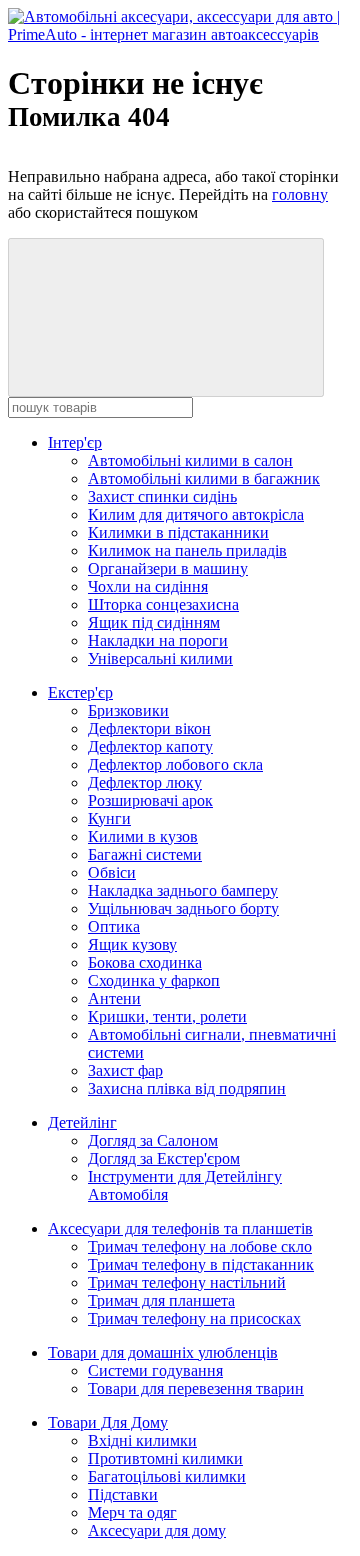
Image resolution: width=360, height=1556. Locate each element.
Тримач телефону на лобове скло (200, 1246)
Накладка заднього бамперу (183, 890)
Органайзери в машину (168, 568)
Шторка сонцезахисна (163, 604)
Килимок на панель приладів (187, 550)
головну (300, 194)
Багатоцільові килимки (167, 1476)
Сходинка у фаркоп (154, 980)
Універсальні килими (160, 658)
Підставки (123, 1494)
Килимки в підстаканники (178, 532)
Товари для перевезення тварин (196, 1388)
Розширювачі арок (150, 800)
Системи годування (155, 1370)
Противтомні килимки (165, 1458)
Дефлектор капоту (150, 746)
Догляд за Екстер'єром (164, 1158)
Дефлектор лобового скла (175, 764)
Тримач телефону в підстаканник (201, 1264)
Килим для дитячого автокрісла (196, 514)
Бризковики (128, 710)
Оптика (114, 926)
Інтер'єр (75, 442)
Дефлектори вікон (149, 728)
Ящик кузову (132, 944)
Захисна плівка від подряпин (187, 1088)
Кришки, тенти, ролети (167, 1016)
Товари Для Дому (108, 1422)
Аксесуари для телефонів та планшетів (180, 1228)
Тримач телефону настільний (187, 1282)
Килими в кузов (143, 836)
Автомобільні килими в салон (190, 460)
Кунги (109, 818)
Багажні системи (145, 854)
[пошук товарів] (166, 317)
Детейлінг (82, 1122)
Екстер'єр (80, 692)
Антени (114, 998)
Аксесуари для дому (157, 1530)
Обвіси (112, 872)
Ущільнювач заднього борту (183, 908)
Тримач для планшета (161, 1300)
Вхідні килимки (142, 1440)
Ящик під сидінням (154, 622)
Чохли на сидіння (148, 586)
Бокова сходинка (145, 962)
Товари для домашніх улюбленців (163, 1352)
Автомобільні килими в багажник (204, 478)
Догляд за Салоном (153, 1140)
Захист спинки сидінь (162, 496)
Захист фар (125, 1070)
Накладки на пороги (158, 640)
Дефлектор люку (145, 782)
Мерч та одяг (132, 1512)
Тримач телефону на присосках (194, 1318)
